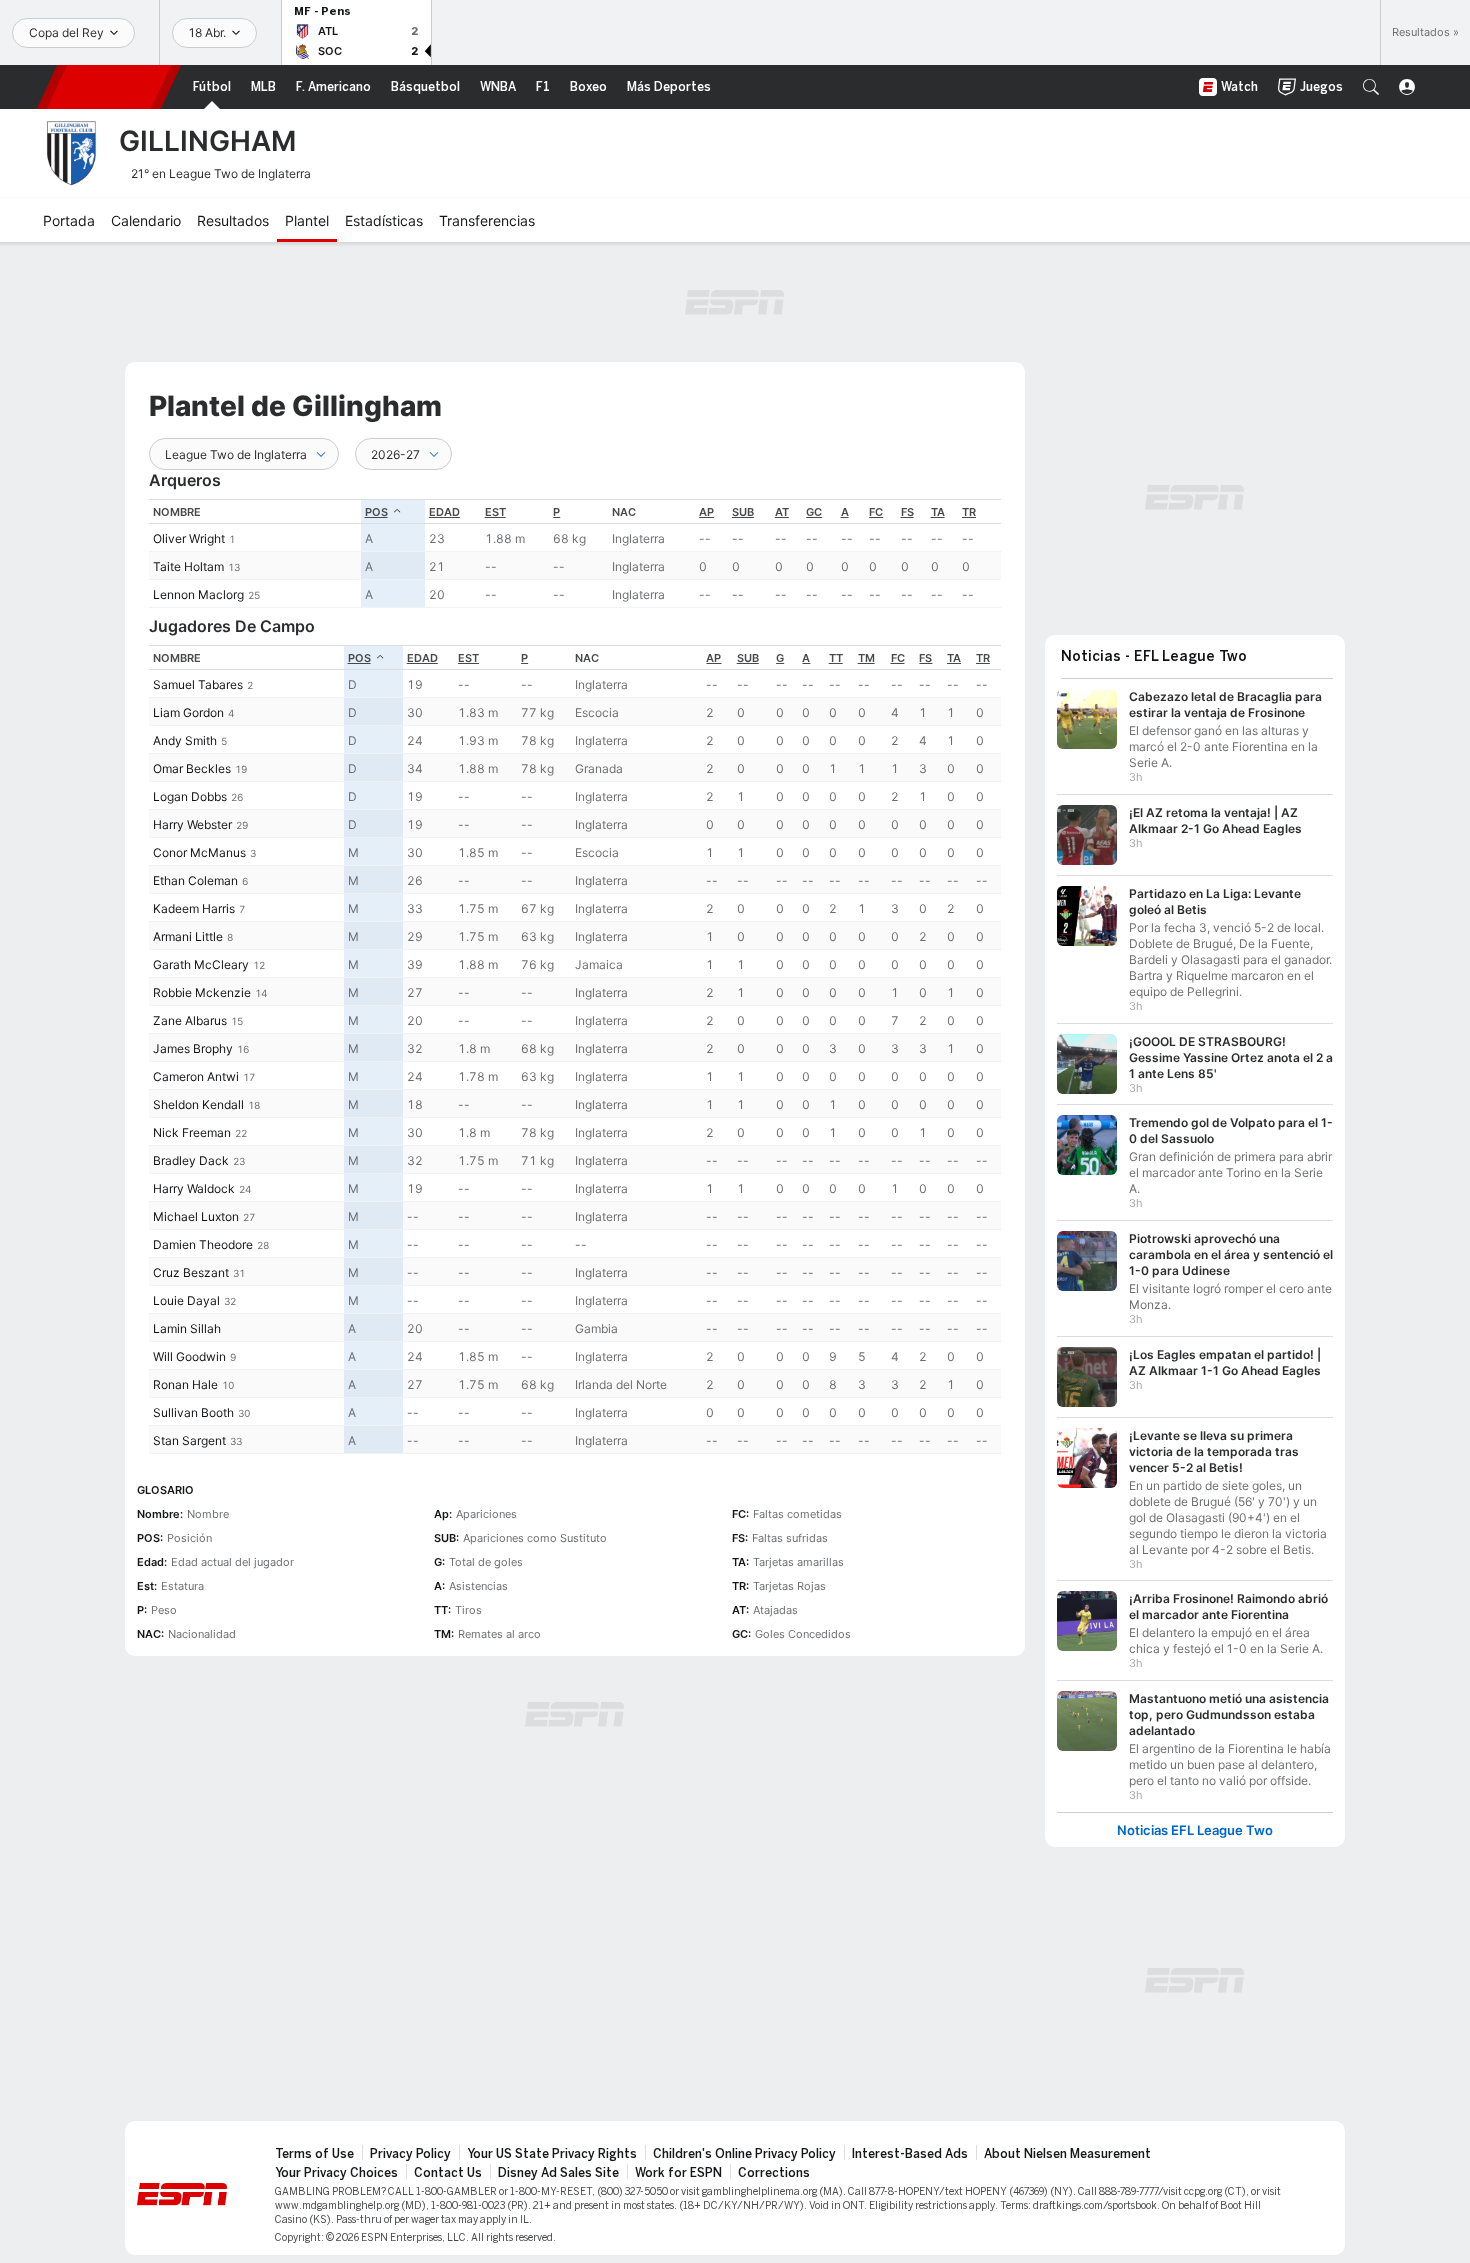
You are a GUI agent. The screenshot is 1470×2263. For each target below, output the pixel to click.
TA (938, 512)
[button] (1371, 87)
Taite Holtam (188, 566)
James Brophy (193, 1048)
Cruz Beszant (191, 1272)
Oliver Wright (189, 538)
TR (969, 512)
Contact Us (448, 2173)
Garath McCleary (201, 964)
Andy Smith (185, 740)
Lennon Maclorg (198, 594)
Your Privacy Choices (336, 2173)
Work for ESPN (678, 2173)
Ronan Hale (185, 1384)
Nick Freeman (192, 1132)
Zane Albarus (190, 1020)
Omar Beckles (192, 768)
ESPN (109, 87)
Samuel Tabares (198, 684)
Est (495, 512)
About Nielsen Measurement (1067, 2154)
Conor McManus (199, 852)
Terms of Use (314, 2154)
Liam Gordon (188, 712)
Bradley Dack (191, 1160)
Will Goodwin (189, 1356)
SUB (743, 512)
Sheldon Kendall (198, 1104)
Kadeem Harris (194, 908)
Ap (706, 512)
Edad (444, 512)
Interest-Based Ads (910, 2154)
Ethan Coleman (195, 880)
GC (814, 512)
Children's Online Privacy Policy (744, 2154)
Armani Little (188, 936)
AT (782, 512)
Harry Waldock (194, 1188)
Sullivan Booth (193, 1412)
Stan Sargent (189, 1440)
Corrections (774, 2173)
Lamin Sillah (187, 1328)
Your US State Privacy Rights (552, 2154)
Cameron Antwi (196, 1076)
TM (866, 658)
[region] (575, 553)
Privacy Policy (410, 2154)
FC (876, 512)
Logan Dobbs (190, 796)
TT (836, 658)
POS (376, 512)
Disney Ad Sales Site (558, 2173)
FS (907, 512)
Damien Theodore (203, 1244)
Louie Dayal (186, 1300)
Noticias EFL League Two (1195, 1830)
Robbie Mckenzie (202, 992)
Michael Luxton (196, 1216)
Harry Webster (192, 824)
